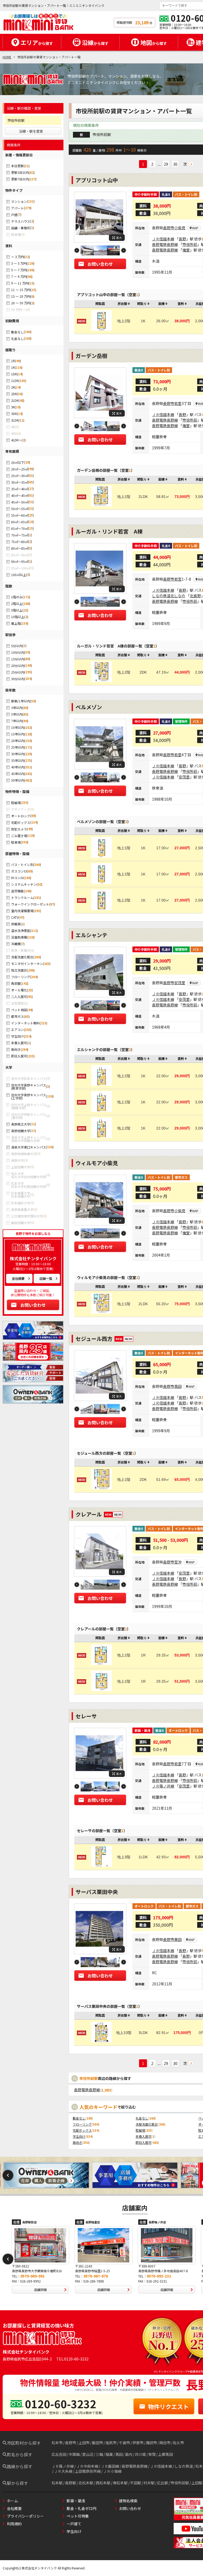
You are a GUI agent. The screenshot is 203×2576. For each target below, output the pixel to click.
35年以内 (18, 760)
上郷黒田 (165, 2454)
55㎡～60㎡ (20, 515)
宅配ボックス (21, 822)
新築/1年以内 (21, 701)
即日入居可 (19, 1056)
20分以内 (18, 666)
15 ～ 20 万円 (21, 296)
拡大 (119, 238)
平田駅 (136, 2483)
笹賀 (152, 2454)
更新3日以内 (20, 172)
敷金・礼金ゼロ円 (81, 2508)
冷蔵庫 (16, 944)
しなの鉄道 (184, 2466)
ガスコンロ (19, 871)
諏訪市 (151, 2443)
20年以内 (18, 741)
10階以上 (18, 617)
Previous (77, 251)
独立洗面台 (19, 970)
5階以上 (17, 610)
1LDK (15, 381)
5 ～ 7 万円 (19, 270)
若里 (178, 403)
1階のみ (17, 597)
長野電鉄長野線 (165, 244)
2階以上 (17, 603)
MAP (195, 228)
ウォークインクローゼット (30, 904)
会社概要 (18, 1278)
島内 (129, 2454)
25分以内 (18, 672)
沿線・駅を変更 (31, 131)
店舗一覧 (46, 1278)
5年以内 (17, 714)
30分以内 (18, 679)
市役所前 (190, 244)
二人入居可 (19, 997)
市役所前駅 (180, 2483)
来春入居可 (19, 1043)
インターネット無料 (25, 1023)
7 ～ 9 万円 (19, 276)
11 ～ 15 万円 (21, 290)
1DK (14, 374)
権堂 (186, 250)
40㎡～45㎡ (20, 495)
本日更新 (17, 166)
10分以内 (18, 652)
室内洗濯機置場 (22, 911)
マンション (19, 201)
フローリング (21, 977)
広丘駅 (163, 2483)
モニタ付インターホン (27, 963)
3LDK (15, 420)
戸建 (14, 215)
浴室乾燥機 (19, 937)
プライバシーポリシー (25, 2516)
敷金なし (17, 332)
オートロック (21, 816)
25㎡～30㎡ (20, 476)
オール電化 (19, 990)
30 (175, 164)
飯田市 (98, 2443)
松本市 (57, 2443)
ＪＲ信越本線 (163, 239)
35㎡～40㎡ (20, 489)
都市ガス (17, 1016)
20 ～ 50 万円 (21, 303)
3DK (14, 414)
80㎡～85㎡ (20, 548)
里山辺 (88, 2454)
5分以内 (17, 646)
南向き (16, 1049)
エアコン (17, 1030)
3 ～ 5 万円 (19, 263)
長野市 (169, 228)
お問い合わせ (33, 1305)
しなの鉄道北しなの (169, 596)
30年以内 (18, 754)
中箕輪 (74, 2454)
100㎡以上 (19, 575)
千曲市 (124, 2443)
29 (166, 164)
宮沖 (178, 1562)
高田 (178, 1386)
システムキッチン (24, 884)
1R (13, 361)
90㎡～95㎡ (20, 561)
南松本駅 (120, 2483)
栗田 (178, 1939)
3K (13, 407)
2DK (14, 394)
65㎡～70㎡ (20, 528)
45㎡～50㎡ (20, 502)
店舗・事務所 (21, 228)
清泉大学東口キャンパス (29, 1147)
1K (13, 367)
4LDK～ (16, 440)
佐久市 (178, 2443)
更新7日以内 (20, 179)
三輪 (99, 2454)
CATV (15, 917)
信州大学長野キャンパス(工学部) (29, 1096)
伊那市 (138, 2443)
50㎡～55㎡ (20, 509)
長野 (182, 239)
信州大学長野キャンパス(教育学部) (29, 1087)
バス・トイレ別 (22, 864)
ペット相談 (19, 1010)
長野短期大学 (21, 1131)
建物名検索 (128, 2501)
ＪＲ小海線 (112, 2471)
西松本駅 (103, 2483)
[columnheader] (124, 304)
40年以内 (18, 767)
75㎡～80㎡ (20, 542)
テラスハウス (21, 221)
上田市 (84, 2443)
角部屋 (16, 983)
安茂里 (184, 777)
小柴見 (180, 228)
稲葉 (109, 2454)
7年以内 (17, 721)
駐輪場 (16, 803)
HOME (7, 57)
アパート (17, 208)
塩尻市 (111, 2443)
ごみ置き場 (19, 836)
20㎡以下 (18, 462)
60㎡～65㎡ (20, 522)
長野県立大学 (21, 1124)
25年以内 (18, 747)
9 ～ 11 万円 (20, 283)
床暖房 (16, 924)
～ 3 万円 (18, 257)
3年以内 (17, 708)
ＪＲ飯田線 (110, 2466)
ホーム (12, 2501)
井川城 (140, 2454)
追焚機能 (17, 891)
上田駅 (197, 2483)
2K (13, 387)
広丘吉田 (59, 2454)
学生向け (17, 1036)
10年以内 (18, 727)
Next (124, 251)
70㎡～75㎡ (20, 535)
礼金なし (17, 339)
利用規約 (14, 2524)
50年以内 (18, 780)
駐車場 (16, 842)
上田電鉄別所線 (88, 2471)
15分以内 (18, 659)
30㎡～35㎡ (20, 482)
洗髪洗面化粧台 (22, 957)
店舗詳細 (40, 2290)
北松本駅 (86, 2483)
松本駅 (57, 2483)
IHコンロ (17, 878)
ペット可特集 (78, 2516)
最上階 (16, 623)
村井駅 (149, 2483)
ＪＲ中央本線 (87, 2466)
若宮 (178, 579)
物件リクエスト (168, 2406)
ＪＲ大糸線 (63, 2471)
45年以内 (18, 774)
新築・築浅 (76, 2501)
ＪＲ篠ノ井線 (163, 1786)
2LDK (15, 400)
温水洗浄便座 (21, 930)
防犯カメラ (19, 829)
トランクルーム (22, 897)
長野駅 (71, 2483)
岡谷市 (165, 2443)
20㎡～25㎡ (20, 469)
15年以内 (18, 734)
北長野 (195, 596)
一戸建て (74, 2524)
